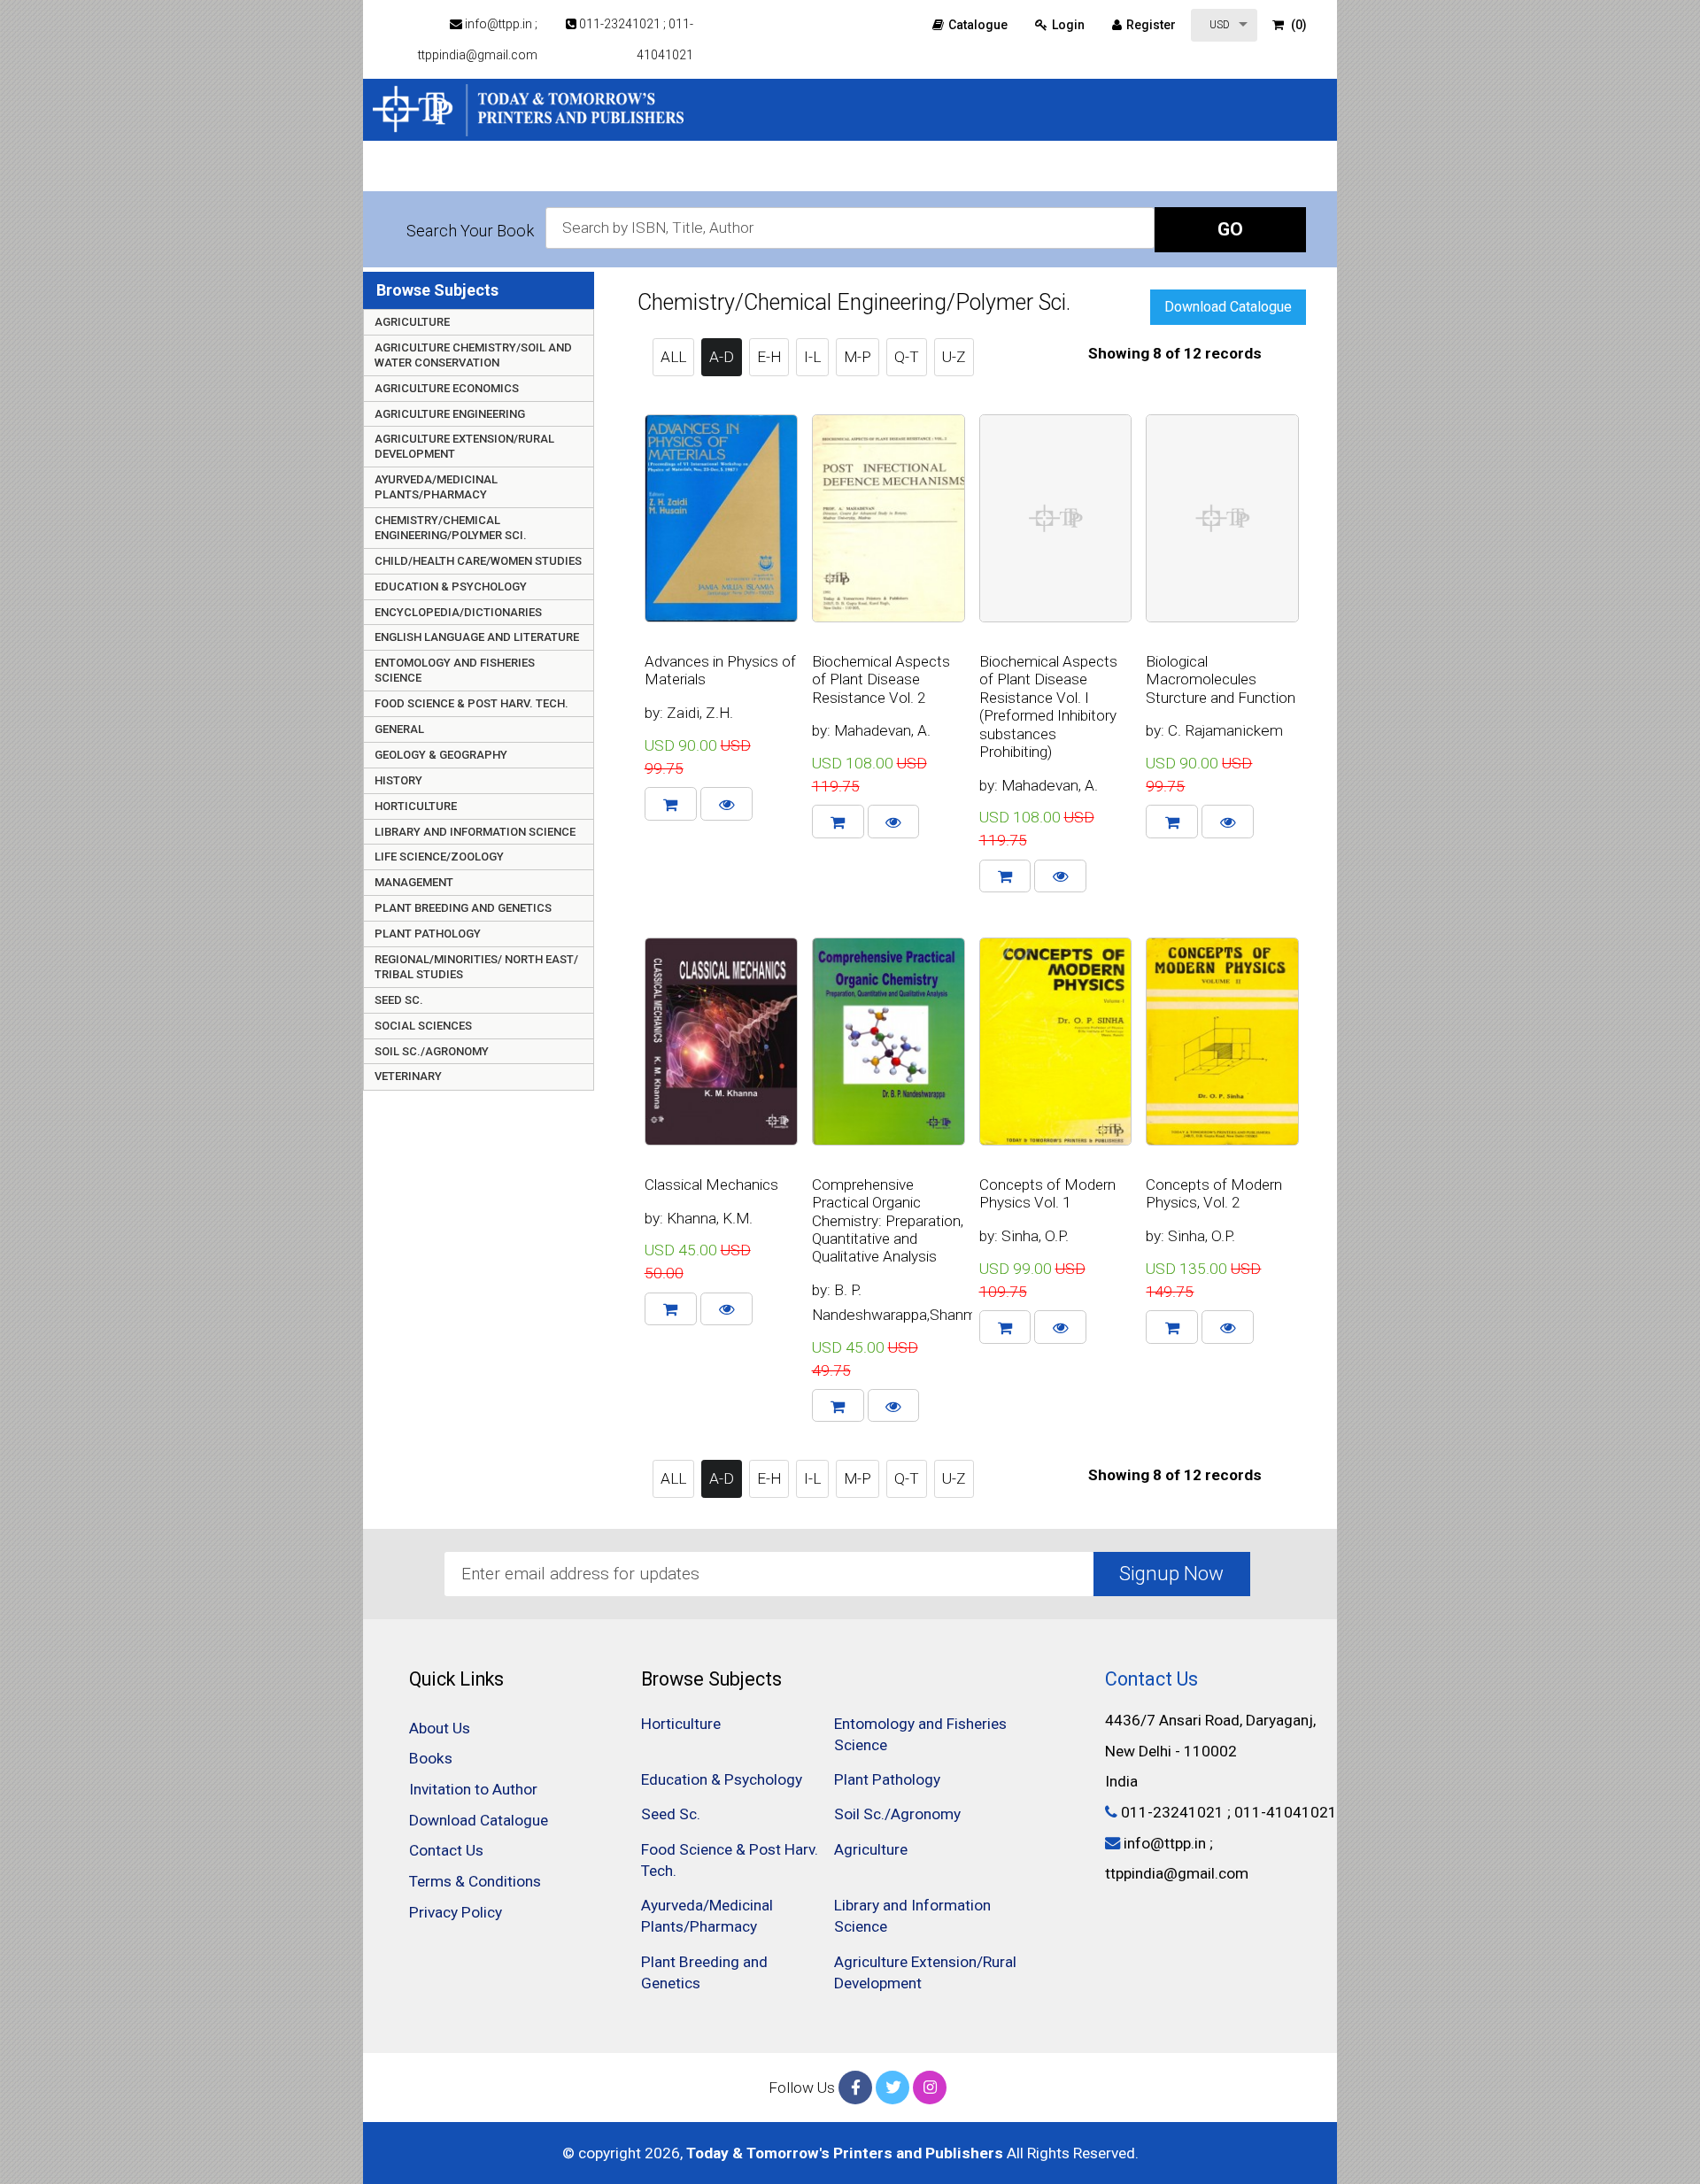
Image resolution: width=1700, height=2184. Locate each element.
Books (842, 173)
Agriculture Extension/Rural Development (464, 446)
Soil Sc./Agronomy (432, 1051)
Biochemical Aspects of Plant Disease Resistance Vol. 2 (881, 679)
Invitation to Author (1076, 173)
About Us (440, 1728)
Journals (1200, 173)
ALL (673, 357)
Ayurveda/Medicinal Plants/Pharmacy (436, 487)
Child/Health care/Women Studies (478, 561)
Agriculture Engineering (450, 414)
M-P (858, 357)
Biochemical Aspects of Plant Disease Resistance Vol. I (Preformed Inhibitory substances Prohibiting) (1048, 706)
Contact (1283, 173)
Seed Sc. (399, 1000)
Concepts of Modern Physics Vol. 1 (1047, 1193)
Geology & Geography (441, 755)
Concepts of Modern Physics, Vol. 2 (1214, 1193)
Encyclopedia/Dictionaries (458, 612)
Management (414, 882)
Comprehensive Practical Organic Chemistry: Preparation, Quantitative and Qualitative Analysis (888, 1221)
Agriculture (412, 322)
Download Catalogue (1228, 307)
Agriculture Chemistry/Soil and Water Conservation (473, 355)
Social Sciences (423, 1026)
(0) (1298, 25)
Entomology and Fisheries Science (455, 670)
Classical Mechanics (711, 1185)
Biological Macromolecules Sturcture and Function (1221, 679)
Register (1151, 25)
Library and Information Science (475, 832)
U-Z (954, 357)
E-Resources (936, 173)
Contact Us (446, 1850)
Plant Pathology (428, 934)
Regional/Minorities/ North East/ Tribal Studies (476, 967)
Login (1068, 25)
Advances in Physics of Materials (720, 670)
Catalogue (978, 25)
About (774, 173)
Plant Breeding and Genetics (463, 908)
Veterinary (408, 1076)
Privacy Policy (456, 1912)
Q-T (907, 357)
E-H (769, 357)
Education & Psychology (451, 587)
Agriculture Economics (447, 388)
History (398, 780)
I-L (812, 357)
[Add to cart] (671, 804)
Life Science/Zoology (439, 857)
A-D (722, 357)
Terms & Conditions (475, 1881)
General (399, 729)
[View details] (726, 804)
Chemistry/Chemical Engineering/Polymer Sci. (451, 528)
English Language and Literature (477, 637)
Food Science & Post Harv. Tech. (471, 703)
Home (707, 173)
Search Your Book (470, 231)
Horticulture (416, 806)
